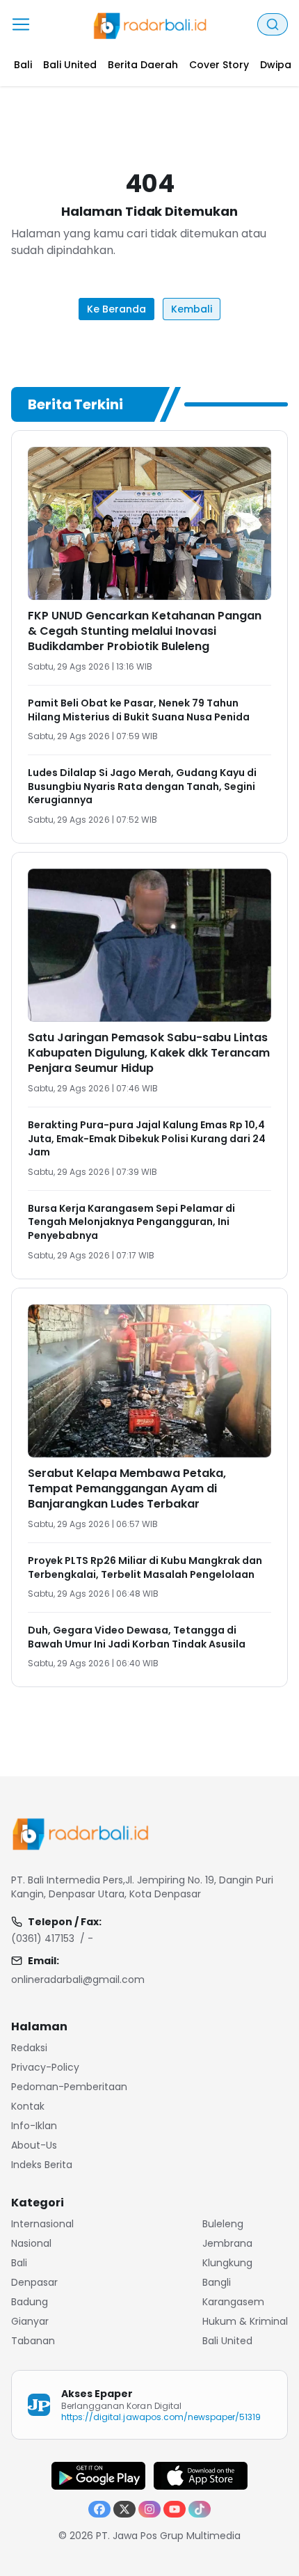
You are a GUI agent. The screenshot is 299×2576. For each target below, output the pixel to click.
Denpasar (34, 2282)
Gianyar (30, 2321)
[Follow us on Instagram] (149, 2509)
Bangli (217, 2282)
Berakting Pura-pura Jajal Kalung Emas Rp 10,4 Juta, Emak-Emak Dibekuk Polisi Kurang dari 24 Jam (147, 1138)
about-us (34, 2145)
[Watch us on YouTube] (175, 2509)
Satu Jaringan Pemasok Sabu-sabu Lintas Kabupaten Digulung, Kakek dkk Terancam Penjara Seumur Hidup (149, 1053)
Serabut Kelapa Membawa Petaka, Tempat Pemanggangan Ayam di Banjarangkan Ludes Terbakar (127, 1488)
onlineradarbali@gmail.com (78, 1980)
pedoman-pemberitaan (69, 2087)
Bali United (227, 2341)
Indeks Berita (42, 2165)
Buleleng (223, 2224)
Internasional (42, 2224)
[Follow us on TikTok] (200, 2509)
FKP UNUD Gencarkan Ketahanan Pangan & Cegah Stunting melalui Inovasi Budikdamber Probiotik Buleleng (145, 631)
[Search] (273, 24)
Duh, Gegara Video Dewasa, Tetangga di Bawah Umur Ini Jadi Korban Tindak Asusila (137, 1637)
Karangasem (233, 2302)
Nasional (31, 2243)
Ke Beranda (116, 309)
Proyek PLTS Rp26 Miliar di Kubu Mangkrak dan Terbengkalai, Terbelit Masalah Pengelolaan (145, 1567)
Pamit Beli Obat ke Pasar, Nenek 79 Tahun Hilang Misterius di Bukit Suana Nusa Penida (139, 710)
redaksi (29, 2048)
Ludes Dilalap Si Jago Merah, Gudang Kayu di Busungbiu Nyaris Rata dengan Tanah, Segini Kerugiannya (142, 786)
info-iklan (34, 2126)
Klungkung (227, 2263)
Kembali (192, 309)
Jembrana (227, 2243)
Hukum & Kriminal (245, 2321)
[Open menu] (21, 24)
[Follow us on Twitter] (124, 2509)
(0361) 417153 (43, 1938)
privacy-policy (45, 2067)
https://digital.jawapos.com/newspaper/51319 (161, 2417)
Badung (30, 2302)
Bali (19, 2263)
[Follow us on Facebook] (99, 2509)
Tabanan (33, 2341)
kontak (28, 2106)
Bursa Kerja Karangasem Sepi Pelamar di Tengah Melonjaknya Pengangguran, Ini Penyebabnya (131, 1222)
